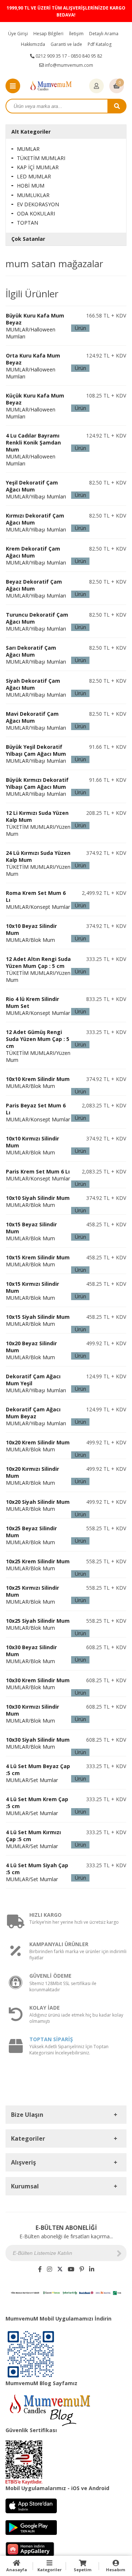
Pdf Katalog (100, 44)
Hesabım (115, 2570)
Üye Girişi (18, 34)
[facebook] (40, 2269)
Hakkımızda (33, 44)
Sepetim (82, 2570)
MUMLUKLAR (33, 195)
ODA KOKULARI (36, 213)
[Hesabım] (96, 86)
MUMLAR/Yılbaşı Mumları (36, 754)
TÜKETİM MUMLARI (41, 158)
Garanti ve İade (66, 44)
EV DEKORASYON (38, 204)
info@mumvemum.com (68, 65)
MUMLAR (28, 149)
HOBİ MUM (31, 186)
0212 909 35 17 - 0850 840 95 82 (68, 56)
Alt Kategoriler (31, 132)
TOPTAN (27, 223)
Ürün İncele (80, 328)
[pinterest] (82, 2269)
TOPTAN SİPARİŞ (51, 2039)
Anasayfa (17, 2570)
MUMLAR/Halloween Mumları (35, 326)
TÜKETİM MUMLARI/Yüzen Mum (38, 823)
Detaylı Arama (104, 34)
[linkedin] (92, 2269)
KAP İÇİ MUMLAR (38, 167)
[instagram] (49, 2269)
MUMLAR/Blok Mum (38, 1082)
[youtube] (71, 2269)
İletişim (76, 34)
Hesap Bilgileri (48, 34)
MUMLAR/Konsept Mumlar (38, 1175)
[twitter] (60, 2269)
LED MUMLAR (34, 176)
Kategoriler (49, 2570)
